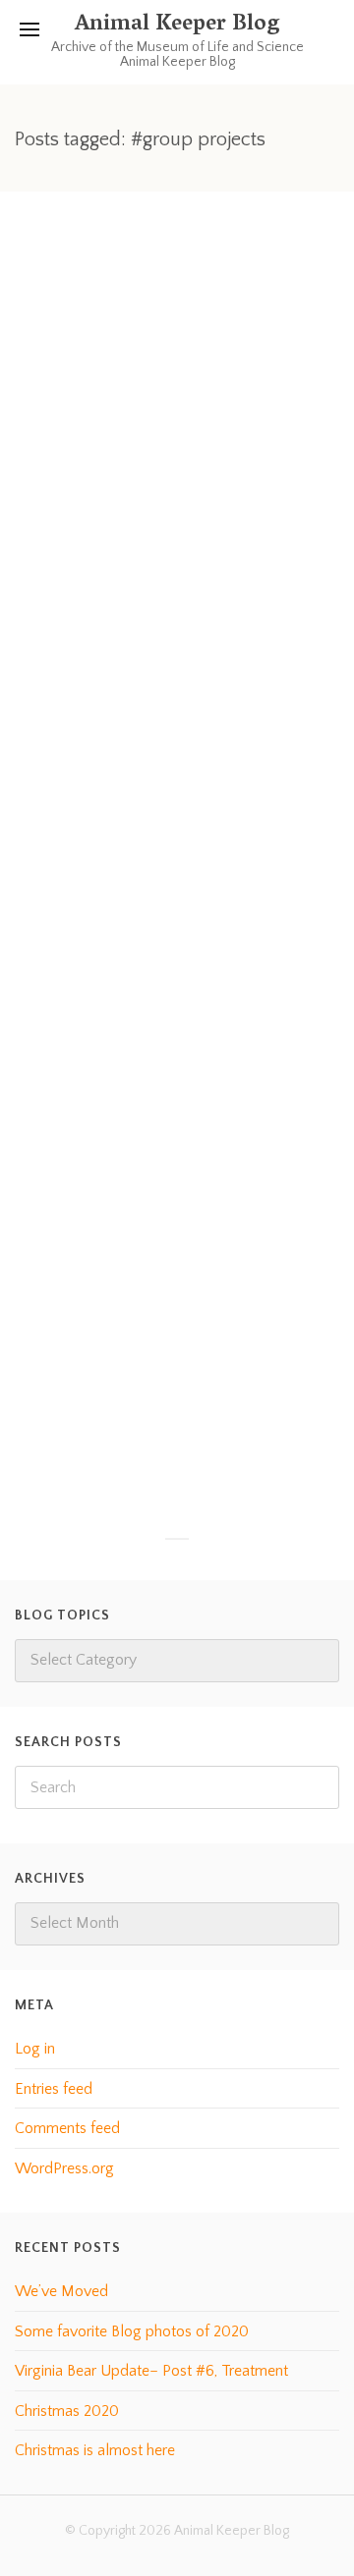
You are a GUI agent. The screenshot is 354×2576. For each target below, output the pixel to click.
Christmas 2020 (67, 2411)
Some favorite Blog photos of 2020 (132, 2331)
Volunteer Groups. (126, 1188)
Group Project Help (134, 534)
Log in (35, 2049)
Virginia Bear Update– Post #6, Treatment (151, 2371)
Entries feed (54, 2089)
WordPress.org (64, 2168)
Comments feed (67, 2128)
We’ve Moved (61, 2291)
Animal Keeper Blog (177, 26)
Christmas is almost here (95, 2450)
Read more (88, 807)
